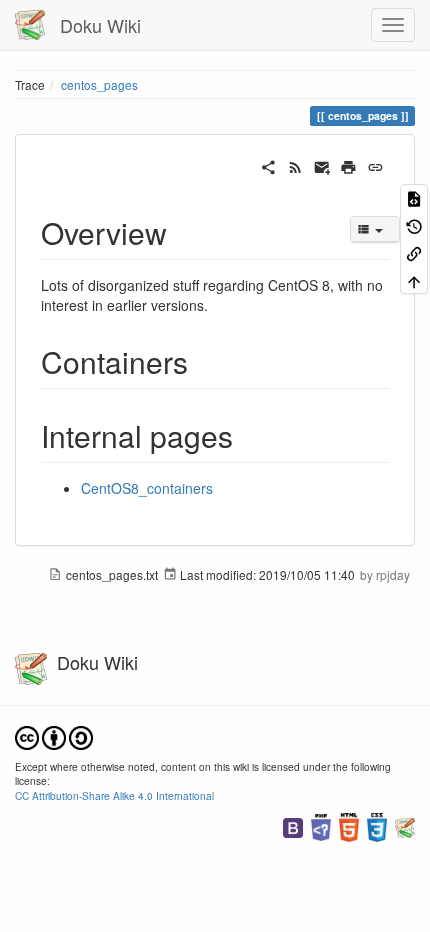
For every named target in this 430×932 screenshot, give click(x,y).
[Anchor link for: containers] (203, 361)
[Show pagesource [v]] (414, 197)
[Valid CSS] (377, 825)
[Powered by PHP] (321, 825)
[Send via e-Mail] (322, 165)
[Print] (348, 165)
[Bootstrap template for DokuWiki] (293, 825)
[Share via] (268, 165)
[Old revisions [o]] (414, 224)
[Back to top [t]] (414, 279)
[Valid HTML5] (349, 825)
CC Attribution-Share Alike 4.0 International (114, 795)
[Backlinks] (414, 252)
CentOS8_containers (147, 488)
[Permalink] (375, 165)
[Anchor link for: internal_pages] (248, 435)
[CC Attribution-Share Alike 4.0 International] (54, 735)
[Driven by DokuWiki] (405, 825)
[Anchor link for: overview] (182, 232)
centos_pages (99, 84)
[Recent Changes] (295, 165)
